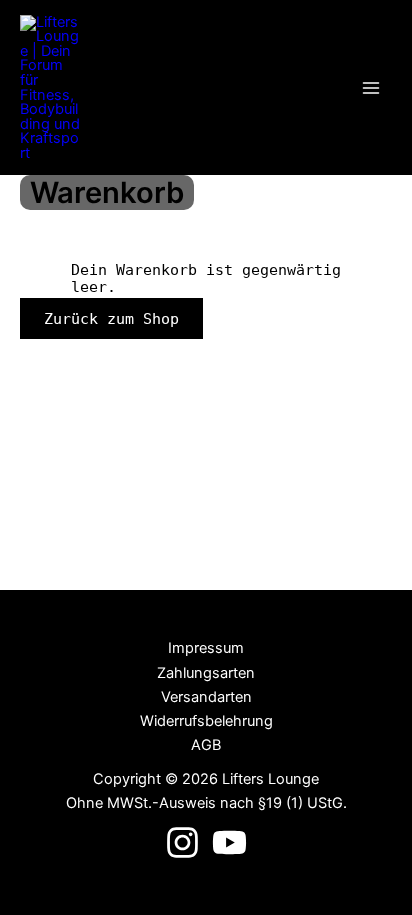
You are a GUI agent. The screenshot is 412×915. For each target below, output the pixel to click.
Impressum (206, 648)
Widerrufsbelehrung (206, 721)
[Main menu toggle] (371, 88)
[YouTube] (229, 842)
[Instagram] (182, 842)
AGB (206, 745)
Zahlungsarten (206, 673)
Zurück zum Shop (111, 318)
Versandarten (206, 697)
